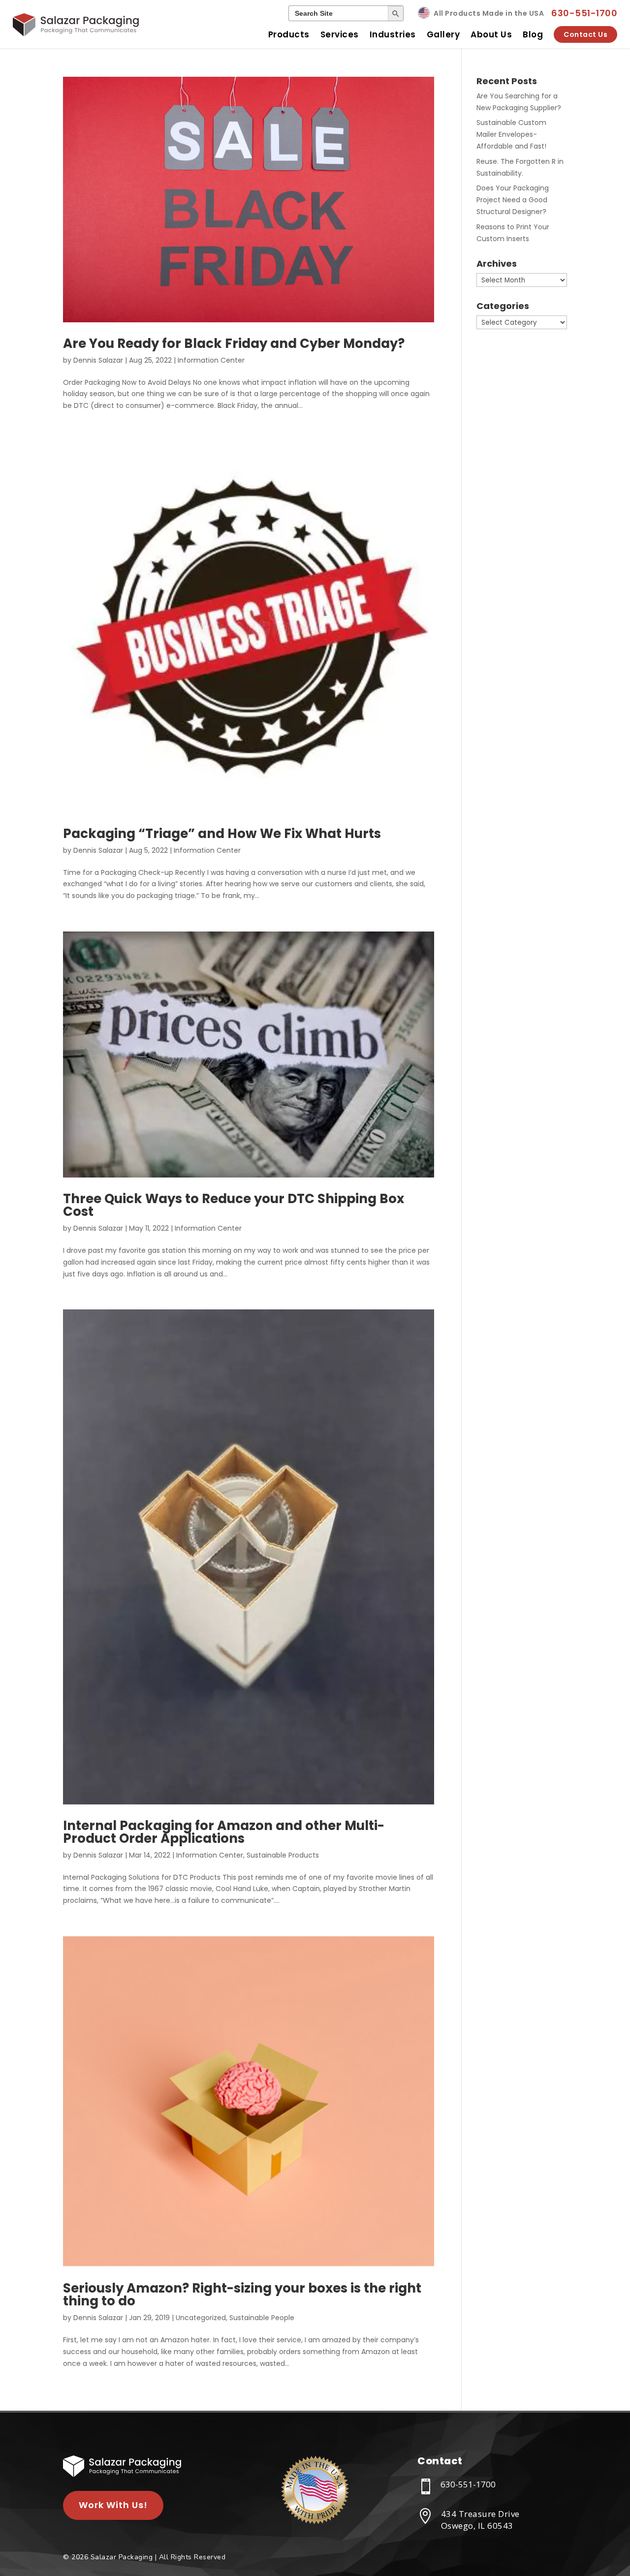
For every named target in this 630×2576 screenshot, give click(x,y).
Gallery (443, 34)
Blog (533, 34)
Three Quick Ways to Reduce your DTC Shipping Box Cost (234, 1205)
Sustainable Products (283, 1855)
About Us (491, 34)
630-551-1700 (584, 13)
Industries (393, 34)
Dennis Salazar (98, 360)
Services (340, 34)
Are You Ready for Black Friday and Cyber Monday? (234, 343)
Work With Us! (113, 2505)
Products (289, 34)
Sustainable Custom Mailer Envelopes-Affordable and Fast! (511, 134)
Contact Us (585, 34)
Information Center (211, 360)
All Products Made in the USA (489, 13)
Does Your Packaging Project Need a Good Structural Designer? (513, 200)
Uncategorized (201, 2318)
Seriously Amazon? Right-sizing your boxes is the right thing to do (242, 2295)
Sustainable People (262, 2318)
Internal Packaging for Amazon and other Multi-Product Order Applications (224, 1832)
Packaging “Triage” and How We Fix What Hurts (223, 834)
